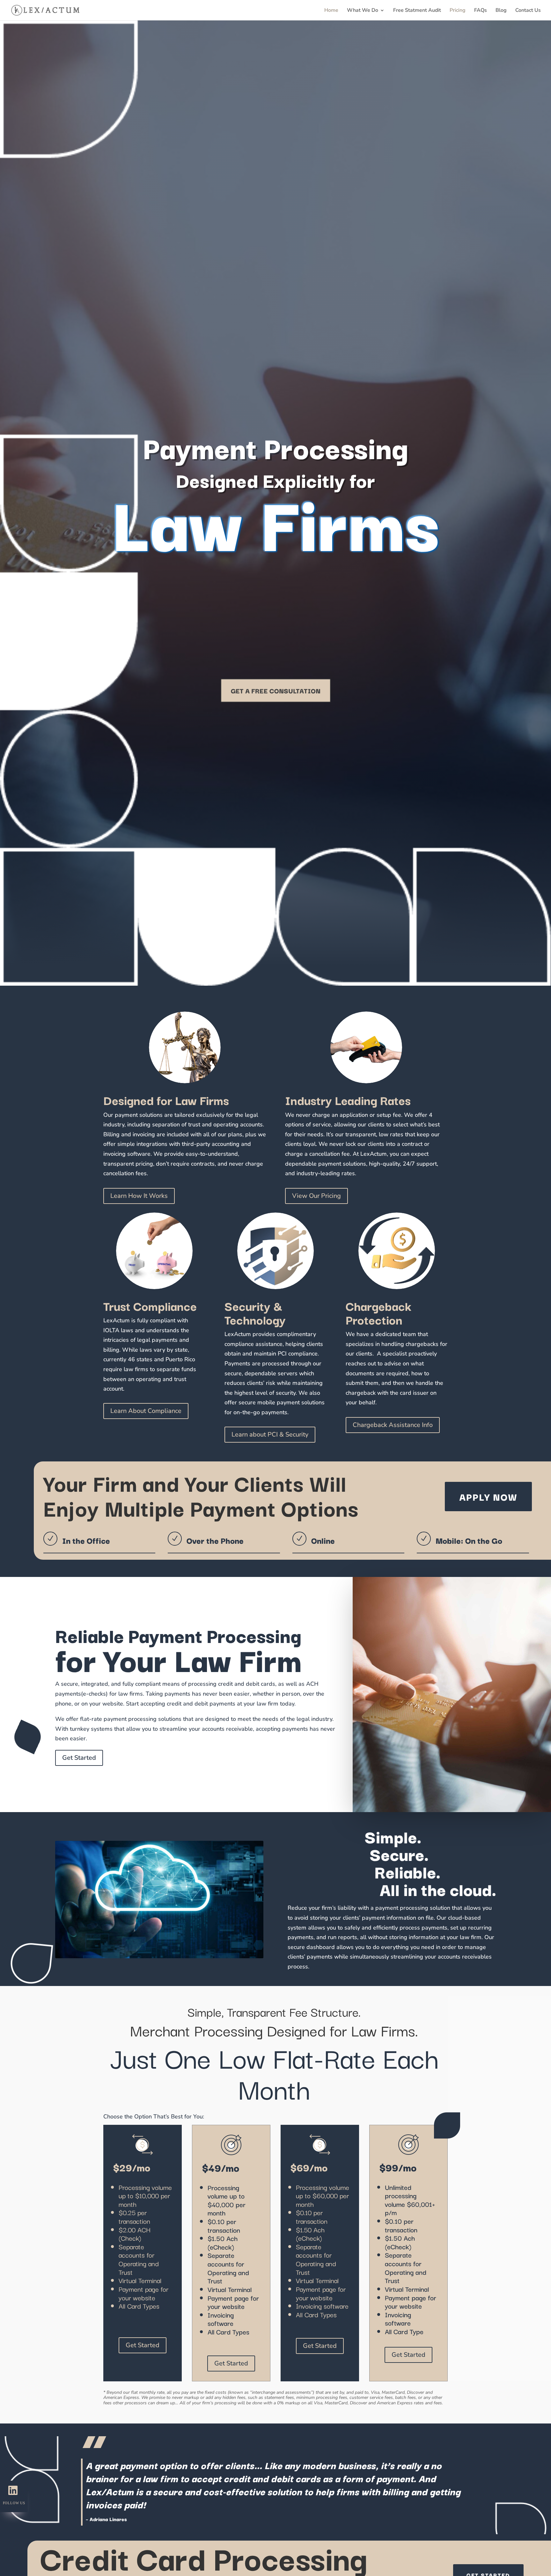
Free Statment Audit (417, 11)
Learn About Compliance (146, 1411)
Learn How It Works (139, 1196)
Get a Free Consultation (276, 691)
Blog (501, 11)
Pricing (458, 11)
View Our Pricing (316, 1196)
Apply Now (488, 1496)
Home (331, 11)
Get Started (79, 1758)
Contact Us (528, 11)
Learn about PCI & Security (270, 1434)
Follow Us (14, 2503)
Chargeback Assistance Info (393, 1425)
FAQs (481, 11)
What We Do (363, 11)
